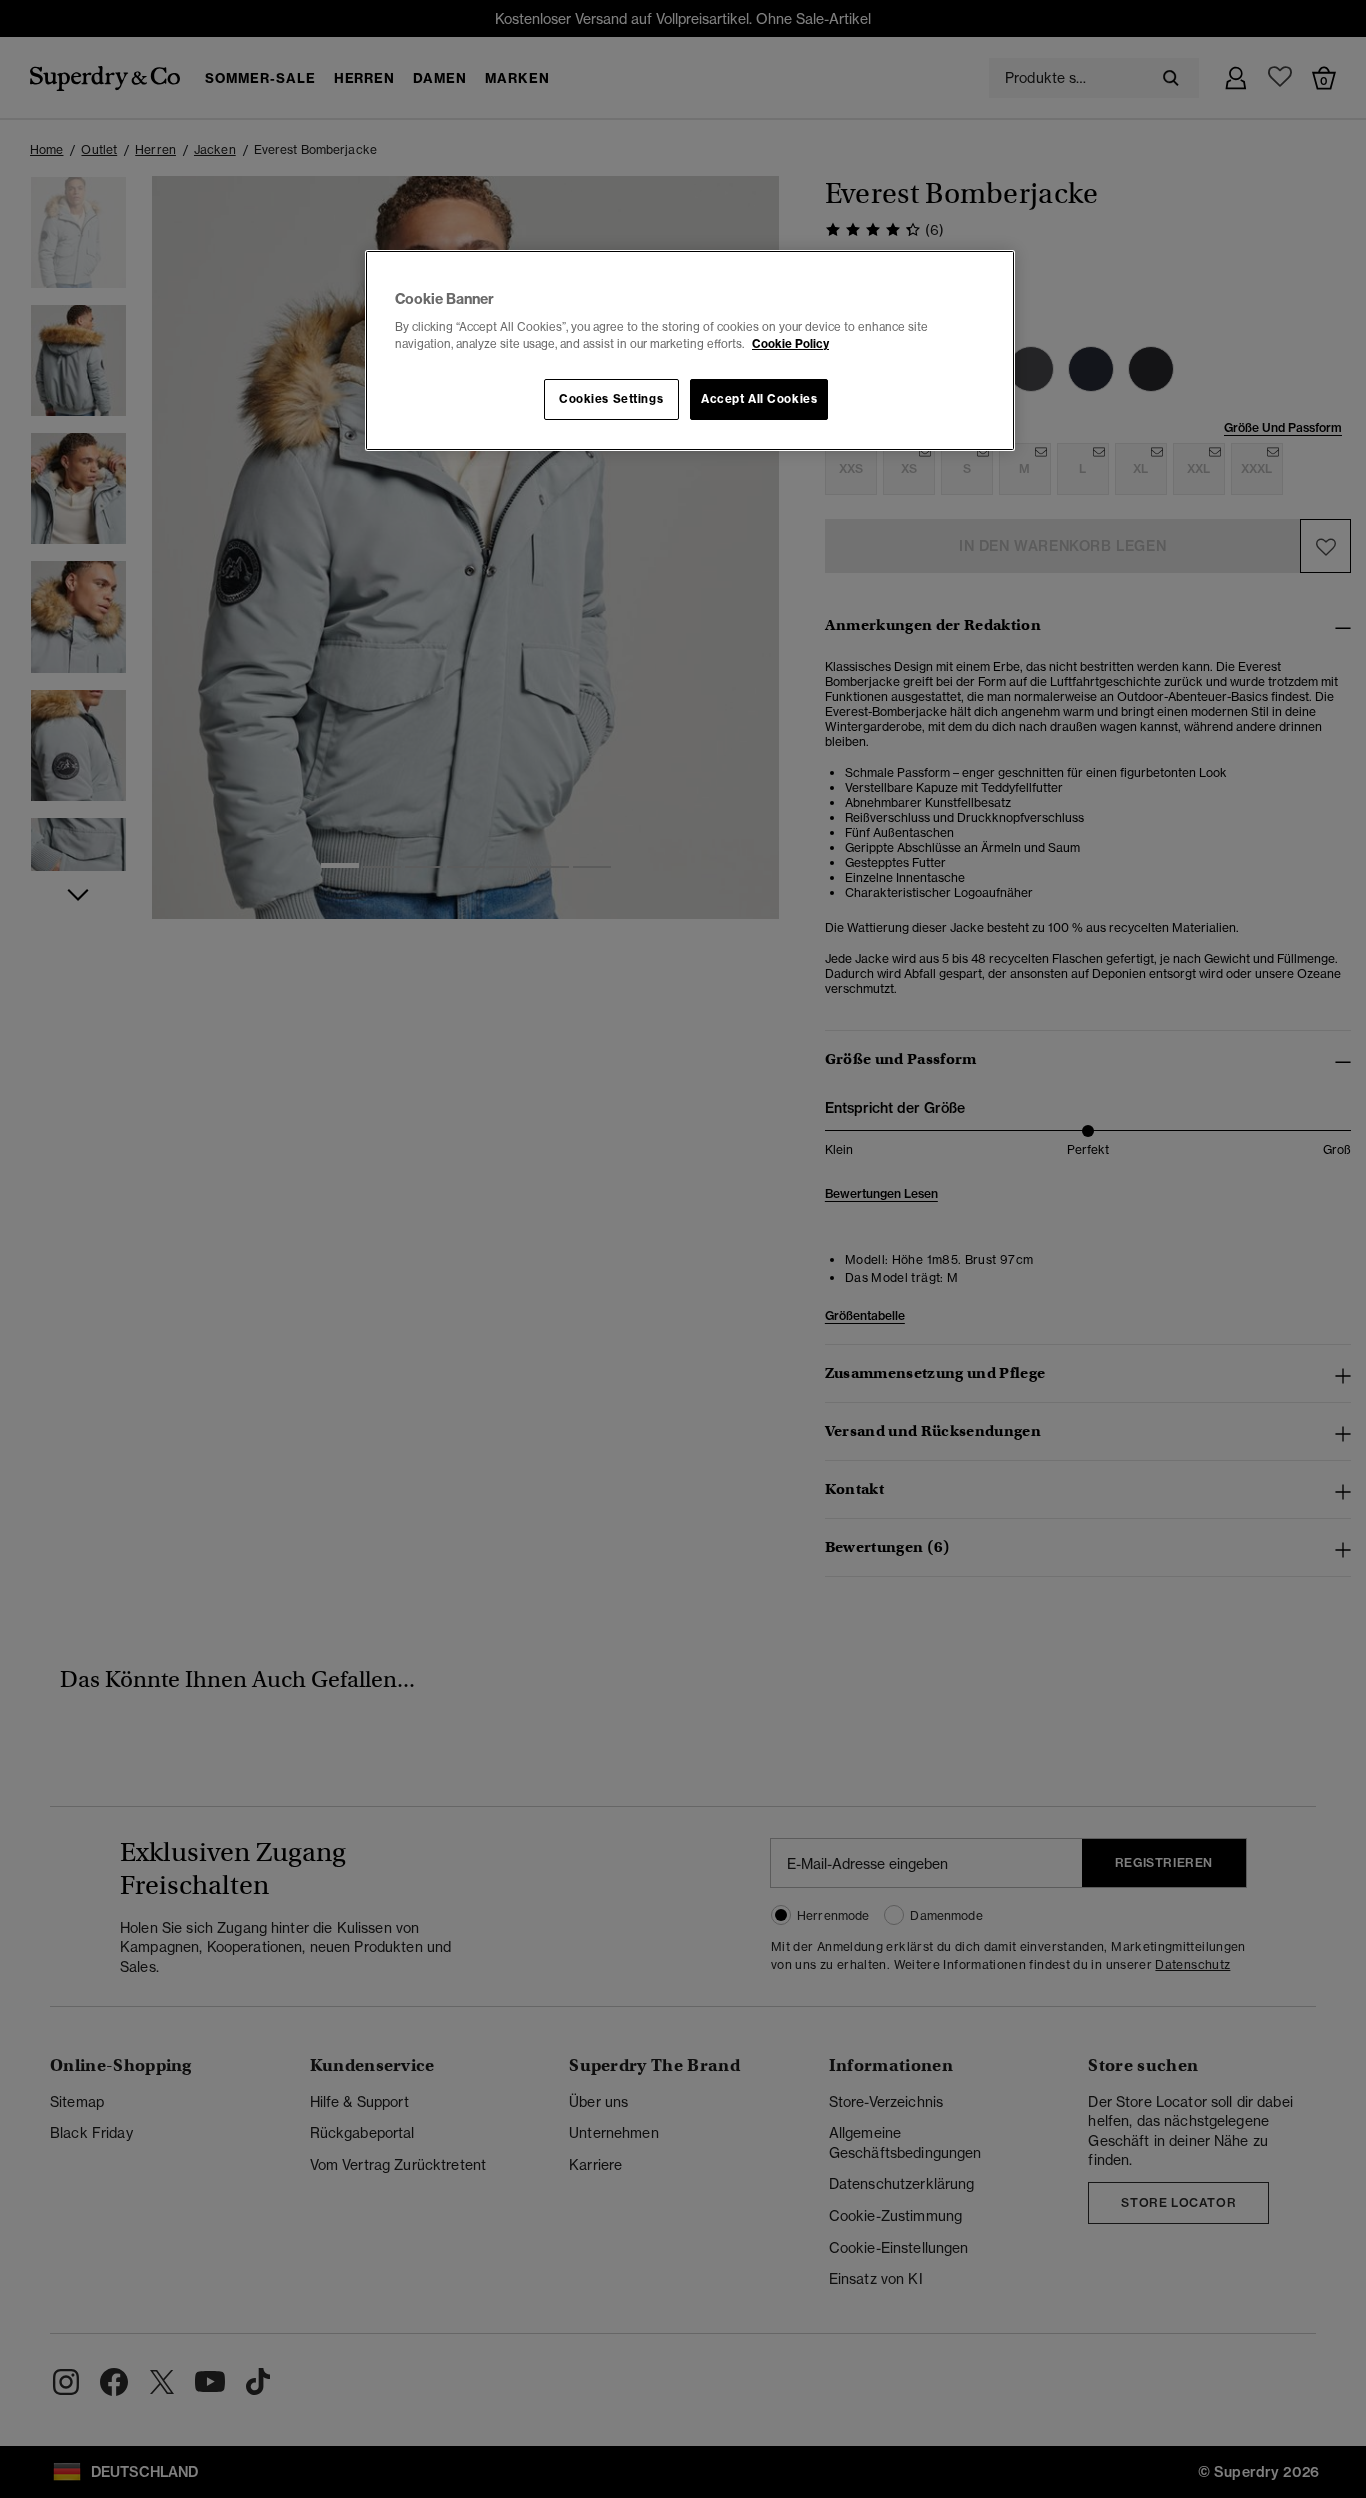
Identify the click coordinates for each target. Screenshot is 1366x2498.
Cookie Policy (790, 344)
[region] (690, 351)
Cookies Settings (611, 399)
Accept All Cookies (759, 399)
